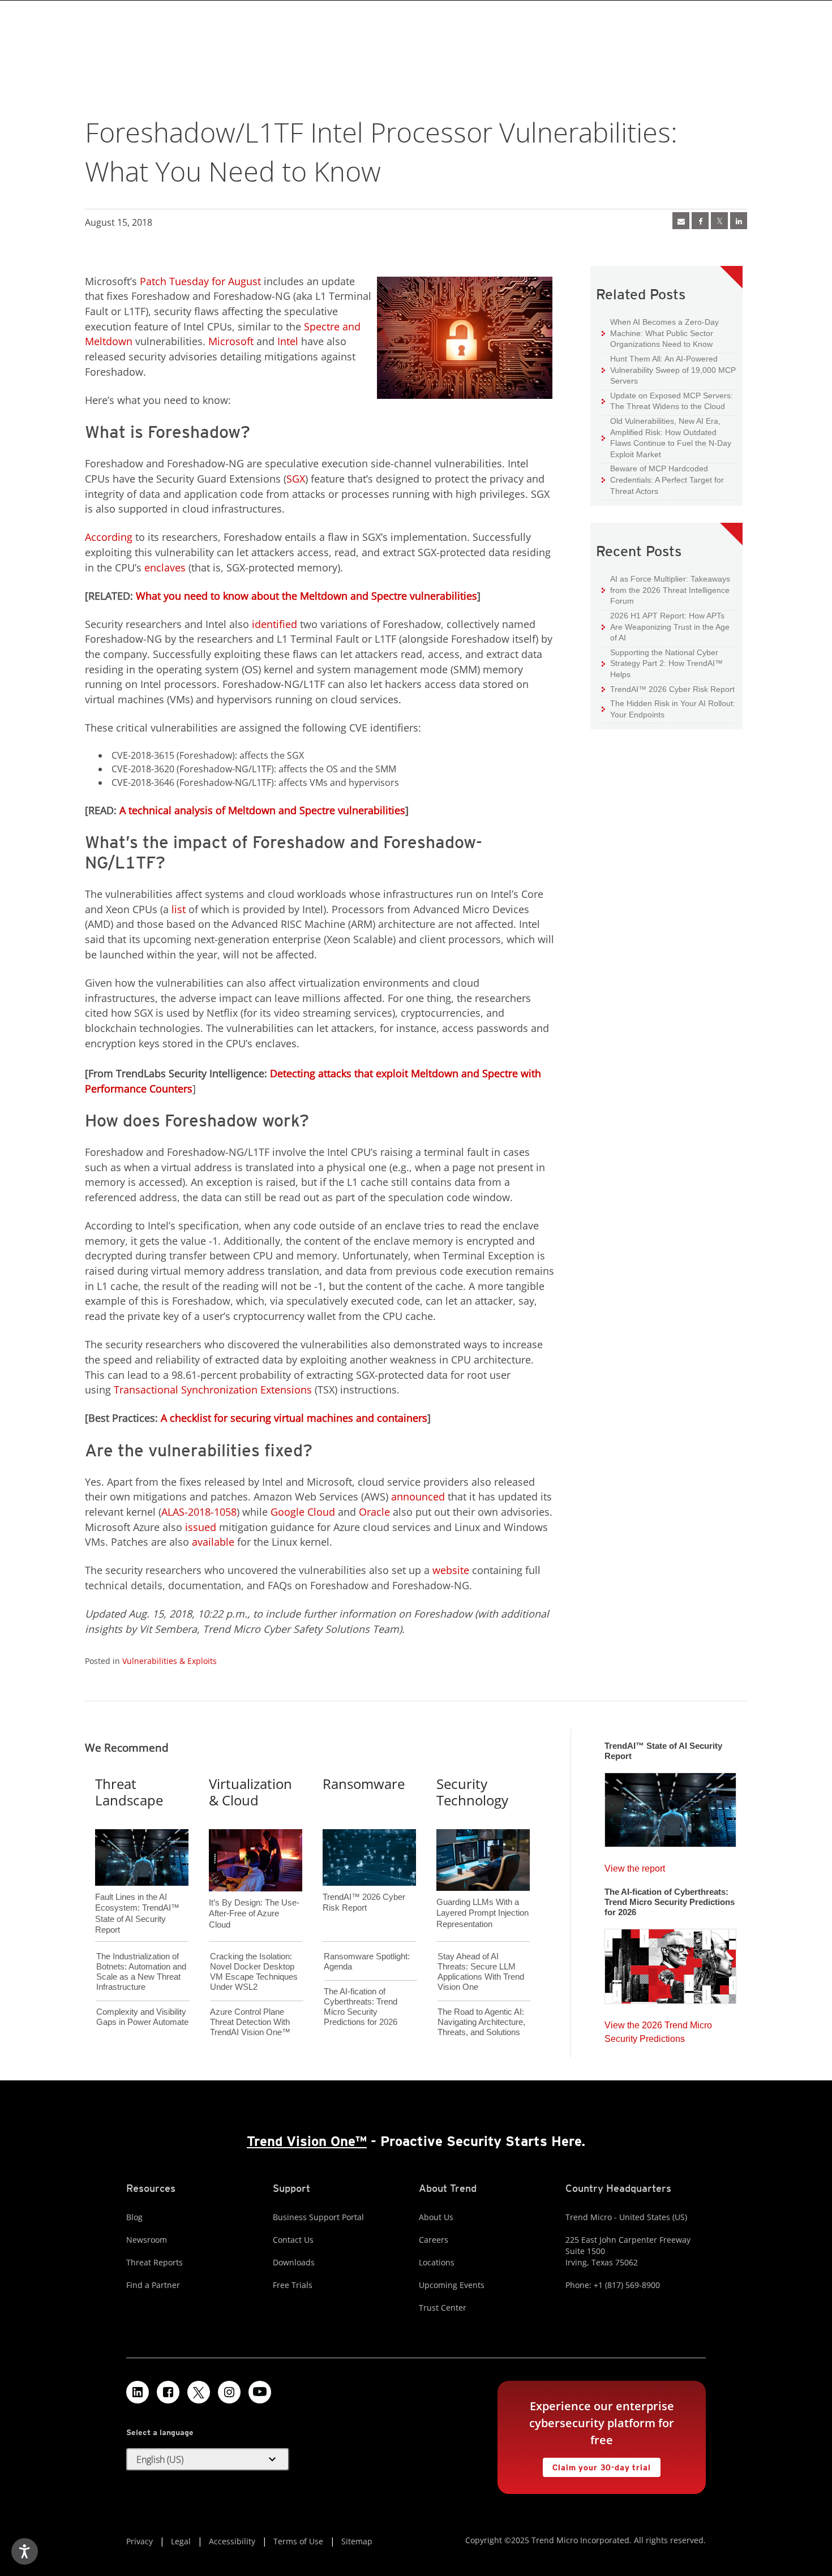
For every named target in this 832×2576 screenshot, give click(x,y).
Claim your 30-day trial (597, 2465)
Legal (181, 2541)
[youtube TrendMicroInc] (260, 2392)
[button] (208, 2459)
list (179, 909)
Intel (288, 341)
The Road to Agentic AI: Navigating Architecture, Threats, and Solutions (481, 2022)
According (109, 537)
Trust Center (443, 2308)
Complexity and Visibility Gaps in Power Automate (142, 2017)
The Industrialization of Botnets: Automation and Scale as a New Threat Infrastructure (141, 1971)
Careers (434, 2240)
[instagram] (229, 2392)
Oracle (374, 1512)
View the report (635, 1866)
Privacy (140, 2541)
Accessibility (232, 2541)
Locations (437, 2262)
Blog (134, 2217)
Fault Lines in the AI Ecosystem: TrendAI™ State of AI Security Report (137, 1895)
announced (418, 1496)
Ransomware (364, 1784)
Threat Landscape (129, 1792)
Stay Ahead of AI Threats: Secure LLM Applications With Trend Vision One (481, 1971)
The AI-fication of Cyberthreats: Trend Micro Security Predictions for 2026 (361, 2007)
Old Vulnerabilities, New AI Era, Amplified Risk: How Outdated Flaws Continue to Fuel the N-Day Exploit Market (666, 437)
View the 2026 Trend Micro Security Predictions (658, 2029)
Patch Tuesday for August (200, 281)
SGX (296, 479)
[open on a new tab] (199, 2392)
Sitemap (357, 2541)
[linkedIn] (739, 221)
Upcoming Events (452, 2285)
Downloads (294, 2262)
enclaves (165, 567)
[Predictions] (670, 1963)
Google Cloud (303, 1512)
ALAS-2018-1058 (199, 1512)
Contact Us (293, 2240)
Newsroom (147, 2240)
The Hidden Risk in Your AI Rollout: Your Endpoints (668, 709)
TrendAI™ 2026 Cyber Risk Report (672, 689)
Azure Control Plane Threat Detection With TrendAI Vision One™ (250, 2022)
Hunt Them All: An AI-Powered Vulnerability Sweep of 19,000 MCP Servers (669, 369)
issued (201, 1527)
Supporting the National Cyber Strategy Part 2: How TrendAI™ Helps (662, 663)
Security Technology (472, 1792)
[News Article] (681, 221)
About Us (436, 2217)
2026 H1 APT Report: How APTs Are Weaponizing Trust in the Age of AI (666, 626)
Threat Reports (155, 2262)
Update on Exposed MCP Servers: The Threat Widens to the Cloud (667, 401)
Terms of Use (298, 2541)
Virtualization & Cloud (250, 1792)
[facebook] (700, 221)
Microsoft (231, 341)
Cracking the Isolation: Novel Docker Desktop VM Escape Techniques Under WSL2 (254, 1971)
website (451, 1570)
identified (275, 624)
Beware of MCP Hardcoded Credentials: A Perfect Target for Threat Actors (663, 479)
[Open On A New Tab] (719, 221)
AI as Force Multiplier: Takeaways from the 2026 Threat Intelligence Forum (666, 590)
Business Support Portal (318, 2217)
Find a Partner (153, 2285)
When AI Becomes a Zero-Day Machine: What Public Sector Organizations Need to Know (660, 333)
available (213, 1542)
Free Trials (293, 2285)
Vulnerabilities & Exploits (170, 1661)
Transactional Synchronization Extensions (213, 1390)
